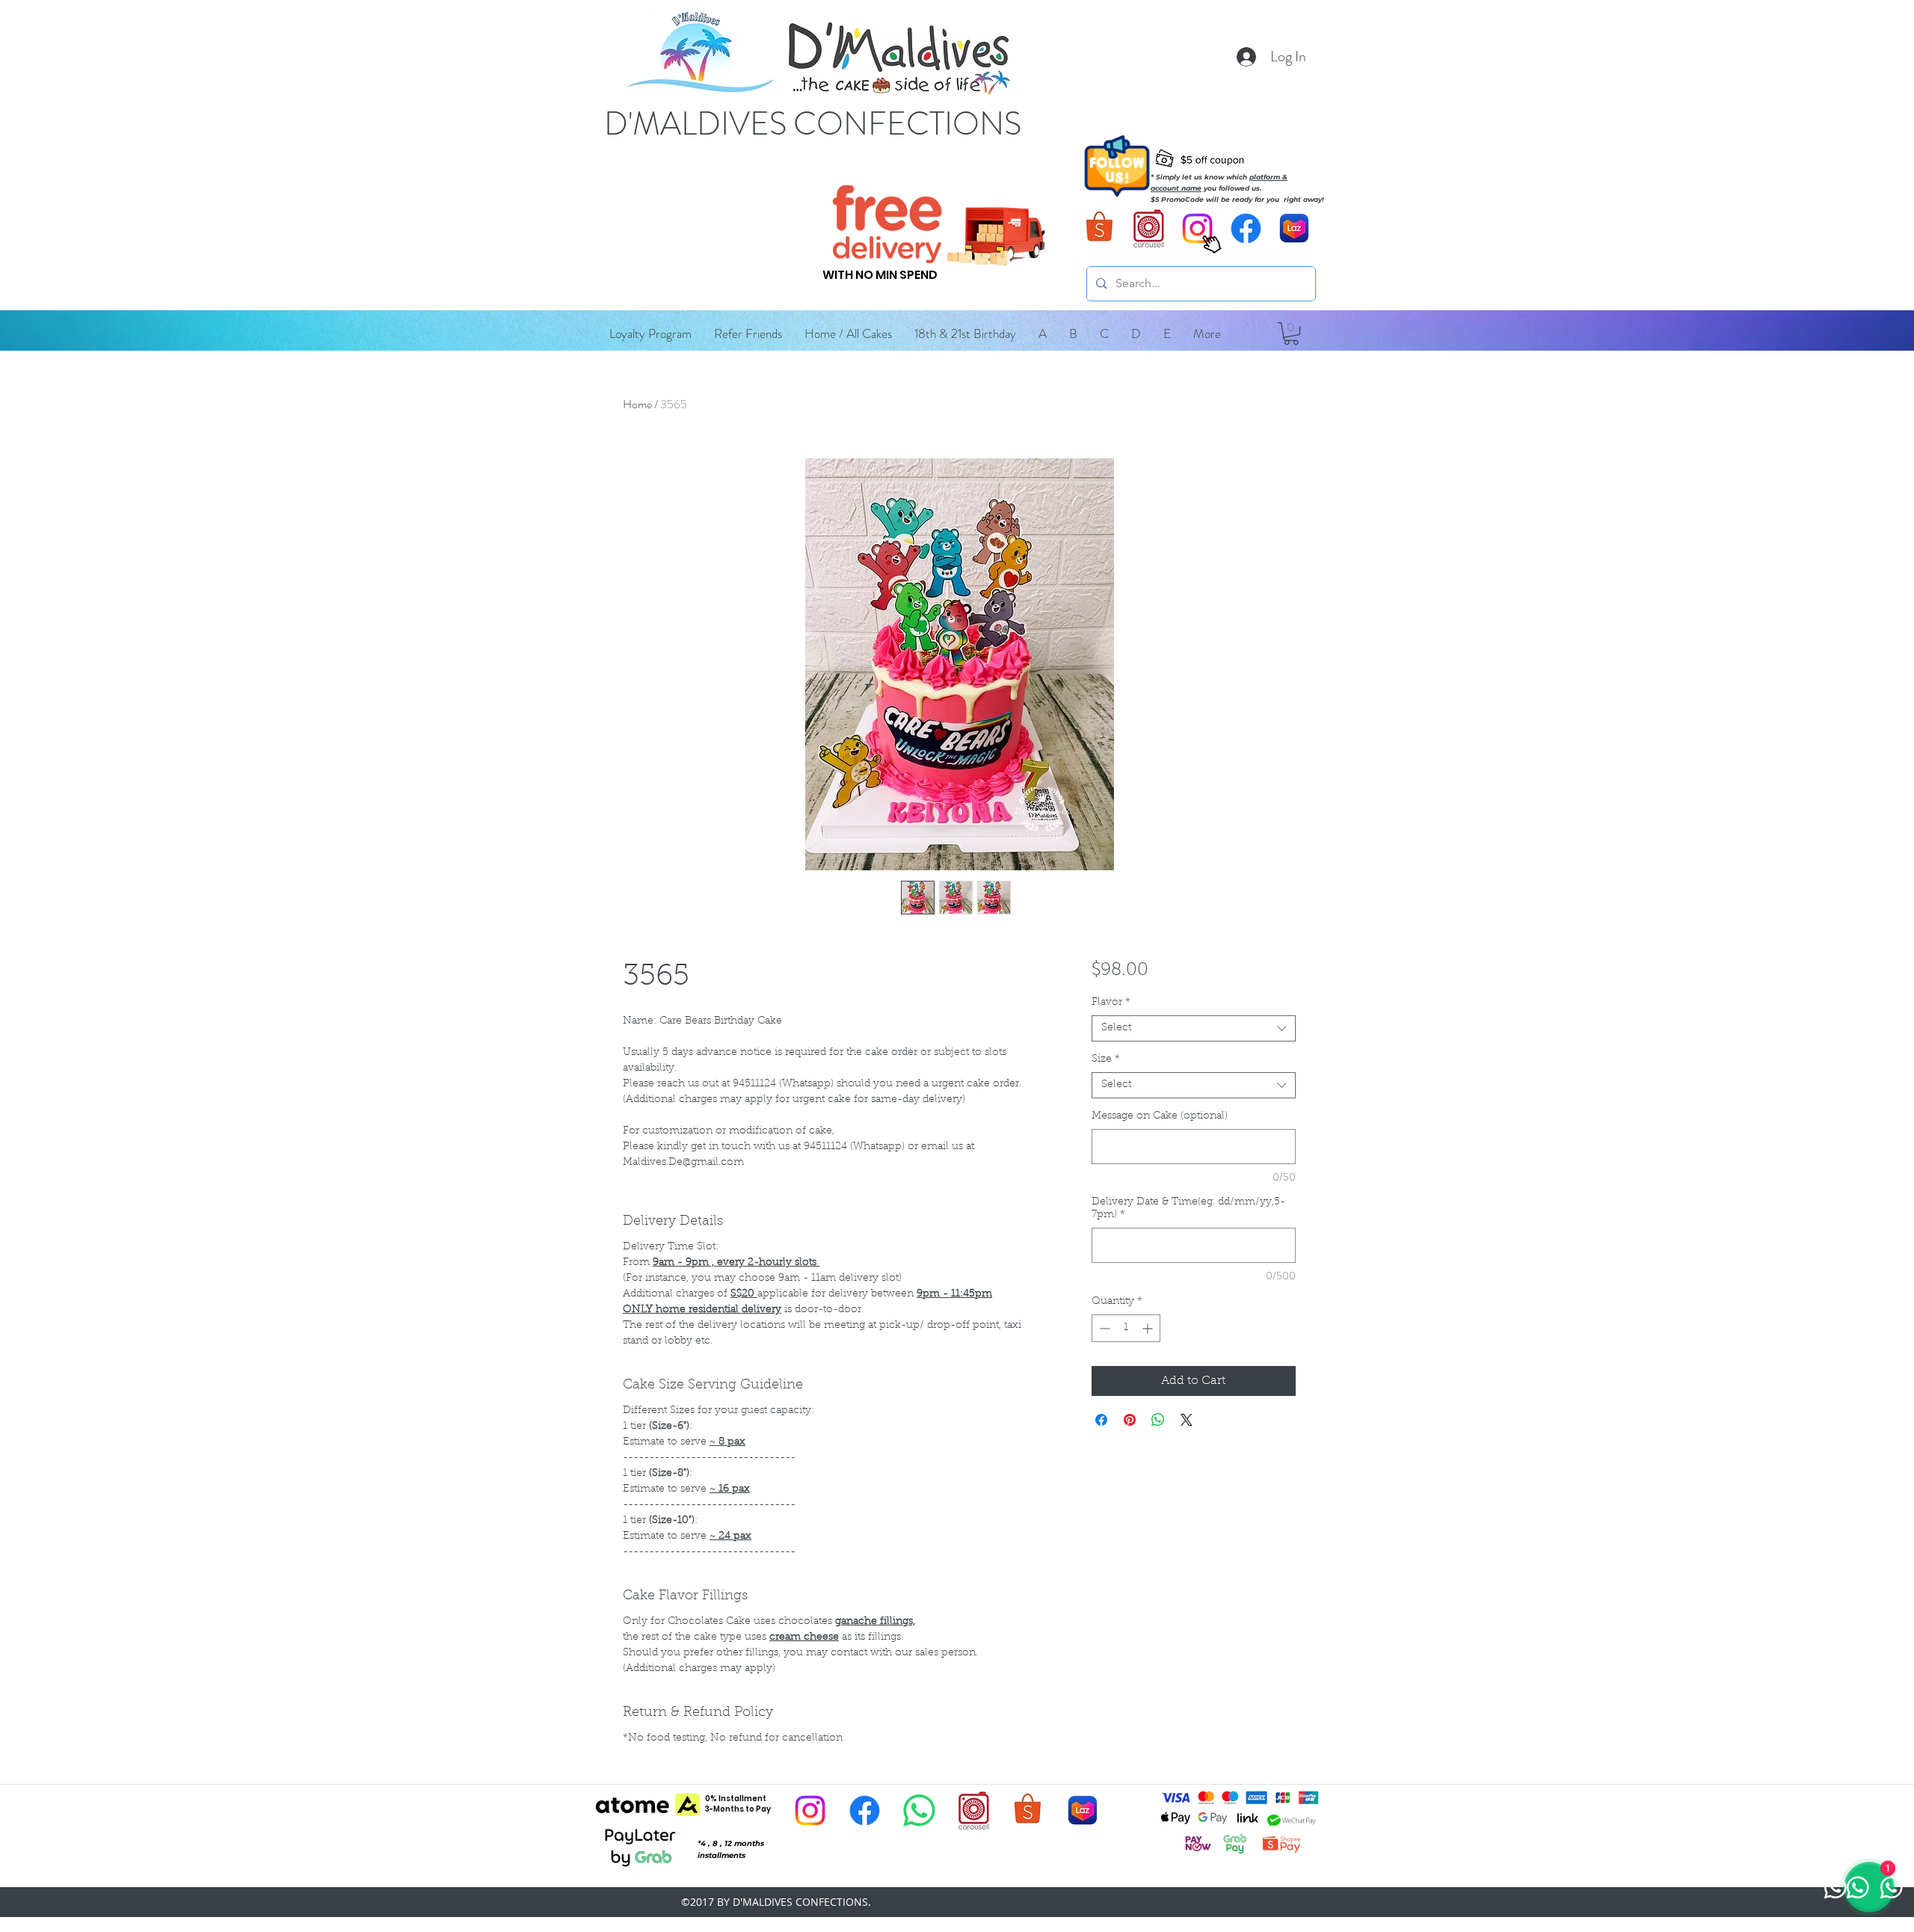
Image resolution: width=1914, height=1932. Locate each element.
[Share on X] (1187, 1420)
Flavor (1111, 1003)
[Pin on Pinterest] (1130, 1420)
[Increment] (1149, 1328)
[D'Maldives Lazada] (1295, 228)
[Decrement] (1103, 1328)
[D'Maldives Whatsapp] (919, 1811)
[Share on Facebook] (1101, 1420)
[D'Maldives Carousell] (1149, 228)
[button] (1043, 333)
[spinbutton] (1126, 1328)
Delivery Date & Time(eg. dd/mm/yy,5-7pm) (1188, 1209)
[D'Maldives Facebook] (1246, 228)
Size (1106, 1059)
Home (637, 404)
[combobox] (1194, 1028)
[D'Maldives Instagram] (810, 1811)
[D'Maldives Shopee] (1100, 228)
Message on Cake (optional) (1160, 1116)
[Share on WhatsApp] (1158, 1420)
